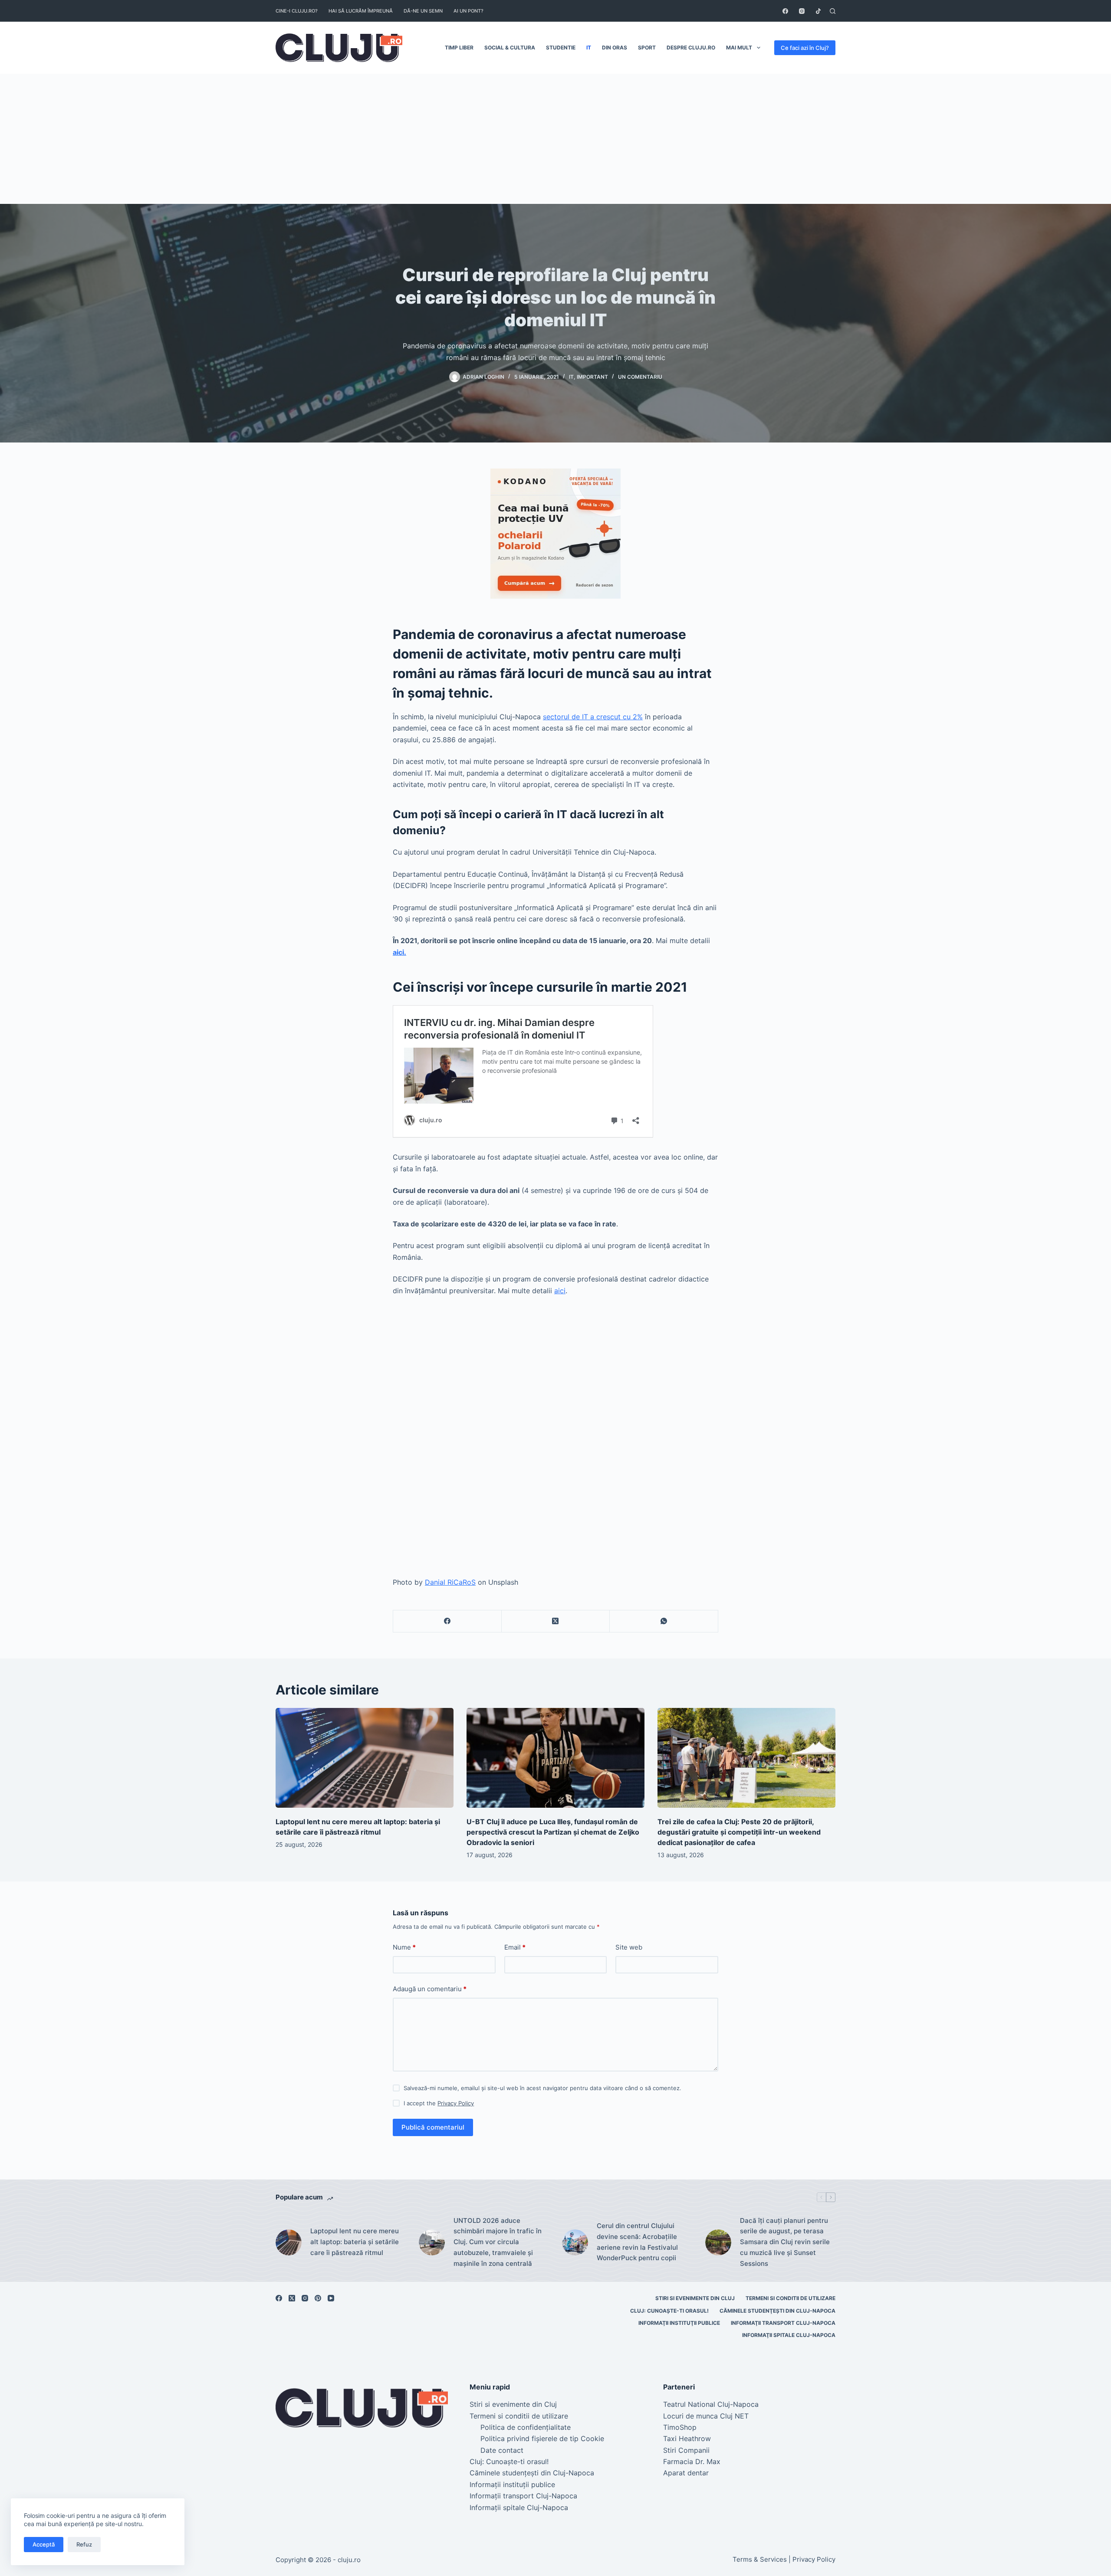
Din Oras (615, 48)
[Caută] (833, 11)
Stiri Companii (686, 2450)
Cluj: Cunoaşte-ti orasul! (669, 2311)
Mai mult (739, 48)
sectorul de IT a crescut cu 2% (593, 717)
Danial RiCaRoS (450, 1582)
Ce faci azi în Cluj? (805, 48)
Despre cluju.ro (691, 48)
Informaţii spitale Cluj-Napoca (789, 2335)
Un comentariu (640, 377)
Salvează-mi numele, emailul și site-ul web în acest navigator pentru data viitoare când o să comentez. (542, 2088)
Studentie (561, 48)
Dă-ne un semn (423, 11)
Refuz (84, 2544)
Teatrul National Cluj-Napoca (711, 2404)
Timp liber (459, 48)
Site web (629, 1947)
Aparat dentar (686, 2473)
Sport (647, 48)
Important (592, 377)
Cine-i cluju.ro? (297, 11)
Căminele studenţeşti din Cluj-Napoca (777, 2311)
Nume (404, 1947)
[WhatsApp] (664, 1621)
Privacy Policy (456, 2103)
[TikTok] (818, 11)
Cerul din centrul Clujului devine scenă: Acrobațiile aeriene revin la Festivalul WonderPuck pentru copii (637, 2242)
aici (560, 1291)
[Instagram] (802, 11)
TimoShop (680, 2427)
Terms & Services (760, 2559)
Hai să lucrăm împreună (361, 11)
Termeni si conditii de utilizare (791, 2298)
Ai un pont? (468, 11)
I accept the (439, 2103)
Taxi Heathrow (687, 2438)
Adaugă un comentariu (430, 1989)
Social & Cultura (510, 48)
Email (515, 1947)
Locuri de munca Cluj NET (706, 2416)
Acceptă (44, 2544)
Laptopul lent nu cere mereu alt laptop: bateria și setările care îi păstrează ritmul (355, 2242)
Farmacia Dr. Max (692, 2461)
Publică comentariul (433, 2127)
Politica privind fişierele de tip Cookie (542, 2438)
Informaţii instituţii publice (679, 2323)
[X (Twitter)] (556, 1621)
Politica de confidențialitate (526, 2427)
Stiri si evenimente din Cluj (695, 2298)
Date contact (502, 2450)
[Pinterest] (318, 2298)
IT (589, 48)
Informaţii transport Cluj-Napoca (783, 2323)
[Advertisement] (555, 139)
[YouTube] (331, 2298)
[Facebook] (785, 11)
